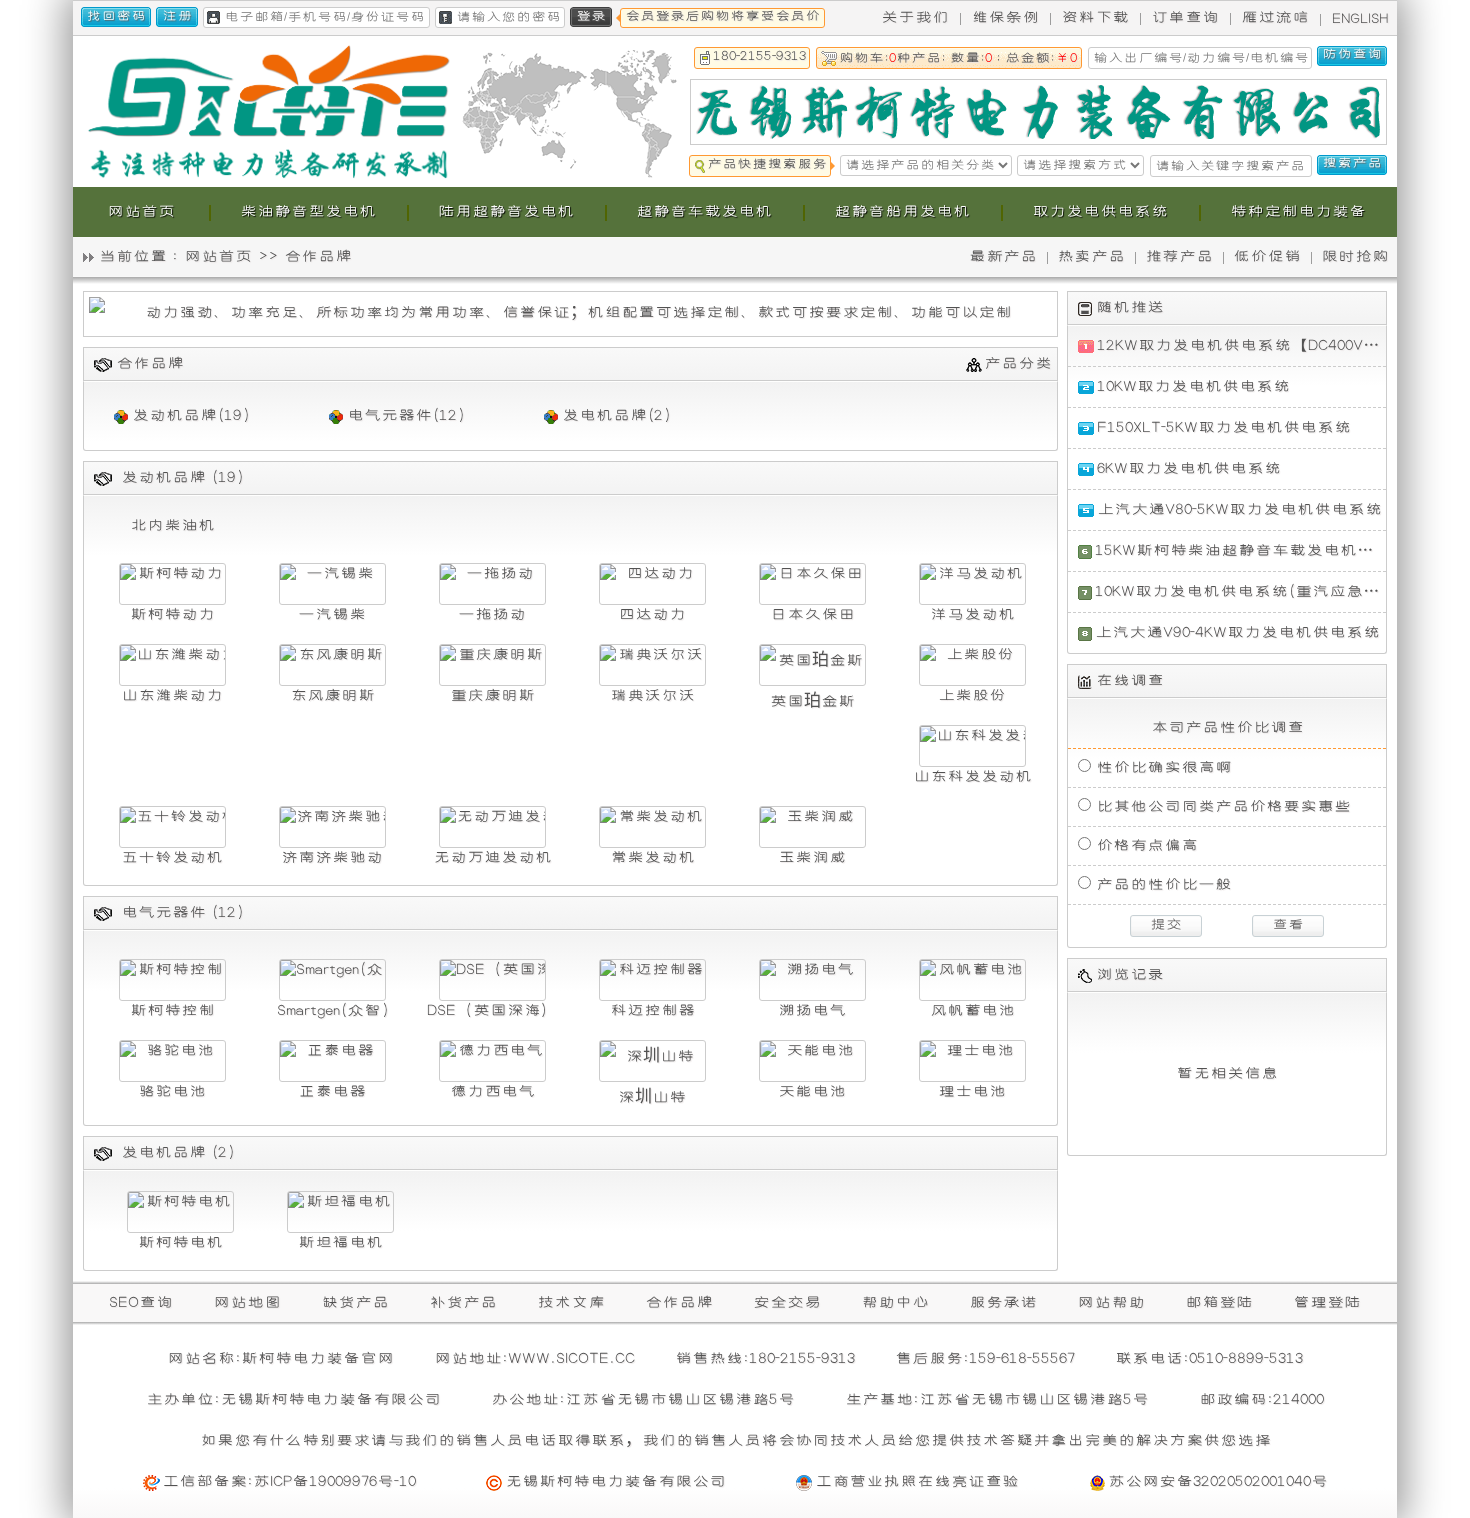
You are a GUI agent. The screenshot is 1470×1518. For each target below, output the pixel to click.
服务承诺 (1003, 1302)
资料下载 (1095, 17)
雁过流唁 (1275, 17)
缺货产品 (355, 1302)
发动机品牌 (174, 415)
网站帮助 (1111, 1302)
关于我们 (915, 17)
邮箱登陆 (1219, 1302)
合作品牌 (679, 1302)
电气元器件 (389, 415)
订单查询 (1185, 17)
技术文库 (571, 1302)
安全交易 (787, 1302)
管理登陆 (1327, 1302)
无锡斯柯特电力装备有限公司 (615, 1481)
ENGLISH (1360, 19)
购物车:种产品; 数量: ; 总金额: (958, 58)
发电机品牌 (604, 415)
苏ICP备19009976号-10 (334, 1481)
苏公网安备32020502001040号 (1218, 1481)
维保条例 (1005, 17)
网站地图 (247, 1302)
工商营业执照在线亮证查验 (917, 1481)
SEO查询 (141, 1302)
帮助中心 (895, 1302)
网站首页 (218, 256)
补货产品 (463, 1302)
